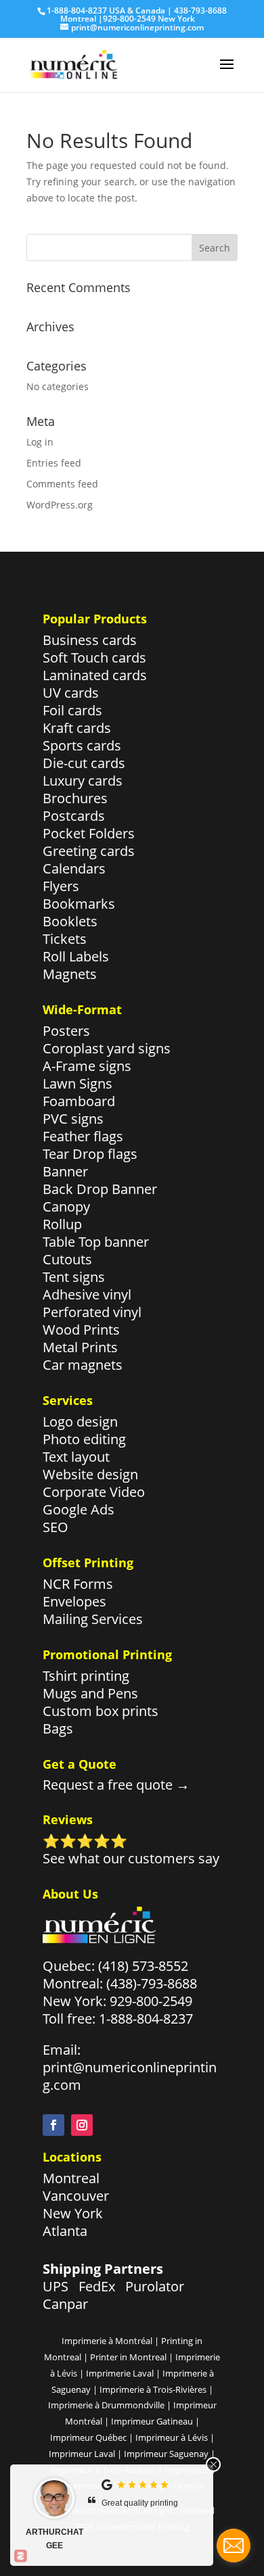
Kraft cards (77, 728)
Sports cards (82, 745)
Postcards (74, 816)
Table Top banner (96, 1242)
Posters (66, 1031)
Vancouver (76, 2196)
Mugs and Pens (90, 1693)
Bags (58, 1728)
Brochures (75, 798)
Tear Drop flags (90, 1154)
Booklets (70, 921)
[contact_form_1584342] (234, 2546)
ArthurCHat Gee (54, 2539)
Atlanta (65, 2231)
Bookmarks (79, 904)
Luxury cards (83, 781)
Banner (65, 1171)
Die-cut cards (84, 763)
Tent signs (74, 1277)
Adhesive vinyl (87, 1294)
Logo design (80, 1422)
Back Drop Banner (100, 1189)
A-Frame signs (87, 1066)
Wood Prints (81, 1330)
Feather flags (83, 1136)
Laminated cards (95, 675)
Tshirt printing (86, 1676)
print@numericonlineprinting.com (130, 2076)
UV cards (71, 693)
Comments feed (62, 484)
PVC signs (73, 1119)
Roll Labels (76, 956)
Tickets (65, 939)
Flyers (61, 886)
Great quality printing (140, 2503)
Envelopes (74, 1601)
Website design (90, 1474)
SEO (56, 1527)
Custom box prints (101, 1711)
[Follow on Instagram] (82, 2125)
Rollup (62, 1224)
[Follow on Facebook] (53, 2125)
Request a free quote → (116, 1785)
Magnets (70, 974)
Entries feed (54, 463)
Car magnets (83, 1365)
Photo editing (84, 1439)
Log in (40, 442)
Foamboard (79, 1101)
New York (73, 2213)
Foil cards (72, 710)
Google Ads (79, 1509)
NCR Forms (78, 1584)
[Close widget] (213, 2464)
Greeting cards (89, 851)
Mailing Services (93, 1619)
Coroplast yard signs (107, 1048)
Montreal (71, 2178)
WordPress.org (60, 505)
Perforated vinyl (92, 1312)
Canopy (66, 1207)
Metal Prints (80, 1347)
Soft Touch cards (94, 658)
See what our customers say (131, 1858)
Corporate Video (94, 1492)
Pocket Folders (89, 833)
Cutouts (67, 1259)
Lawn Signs (78, 1083)
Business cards (90, 640)
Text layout (76, 1457)
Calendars (74, 868)
